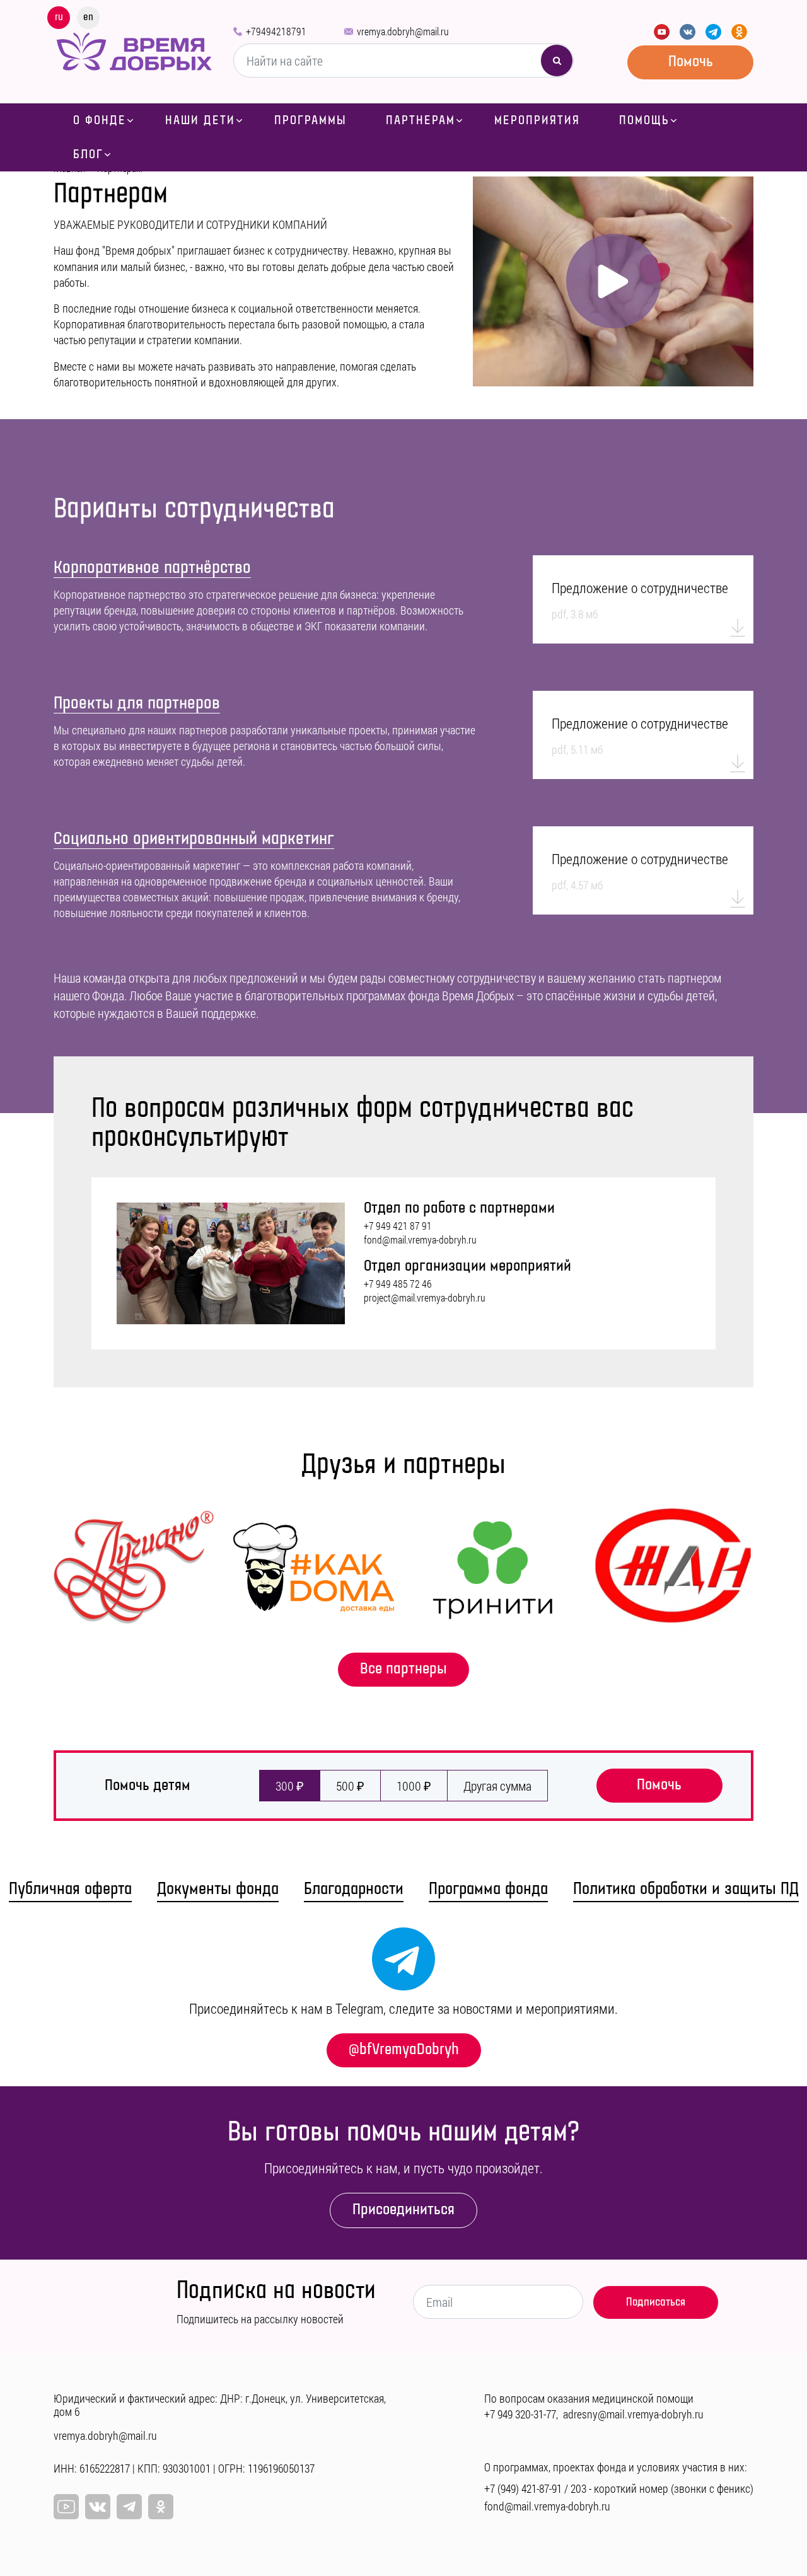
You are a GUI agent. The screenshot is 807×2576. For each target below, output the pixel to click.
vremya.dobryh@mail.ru (403, 31)
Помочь (691, 61)
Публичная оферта (70, 1889)
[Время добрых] (134, 50)
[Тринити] (493, 1568)
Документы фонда (218, 1889)
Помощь (644, 120)
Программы (311, 120)
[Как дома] (314, 1568)
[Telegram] (713, 32)
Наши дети (200, 120)
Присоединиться (403, 2209)
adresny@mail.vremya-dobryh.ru (633, 2414)
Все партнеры (403, 1669)
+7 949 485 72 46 (398, 1284)
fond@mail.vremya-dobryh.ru (420, 1240)
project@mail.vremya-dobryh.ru (425, 1298)
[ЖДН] (673, 1568)
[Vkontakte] (688, 32)
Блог (88, 154)
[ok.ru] (739, 32)
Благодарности (354, 1889)
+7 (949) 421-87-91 (523, 2488)
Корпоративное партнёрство (152, 568)
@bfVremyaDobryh (404, 2049)
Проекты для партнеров (137, 703)
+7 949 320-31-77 (520, 2414)
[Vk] (98, 2507)
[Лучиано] (134, 1568)
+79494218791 (276, 31)
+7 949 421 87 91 (398, 1226)
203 (578, 2488)
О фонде (100, 120)
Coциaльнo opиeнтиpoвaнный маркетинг (194, 839)
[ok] (161, 2507)
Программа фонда (488, 1889)
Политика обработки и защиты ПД (686, 1889)
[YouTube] (662, 32)
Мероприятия (537, 120)
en (88, 17)
